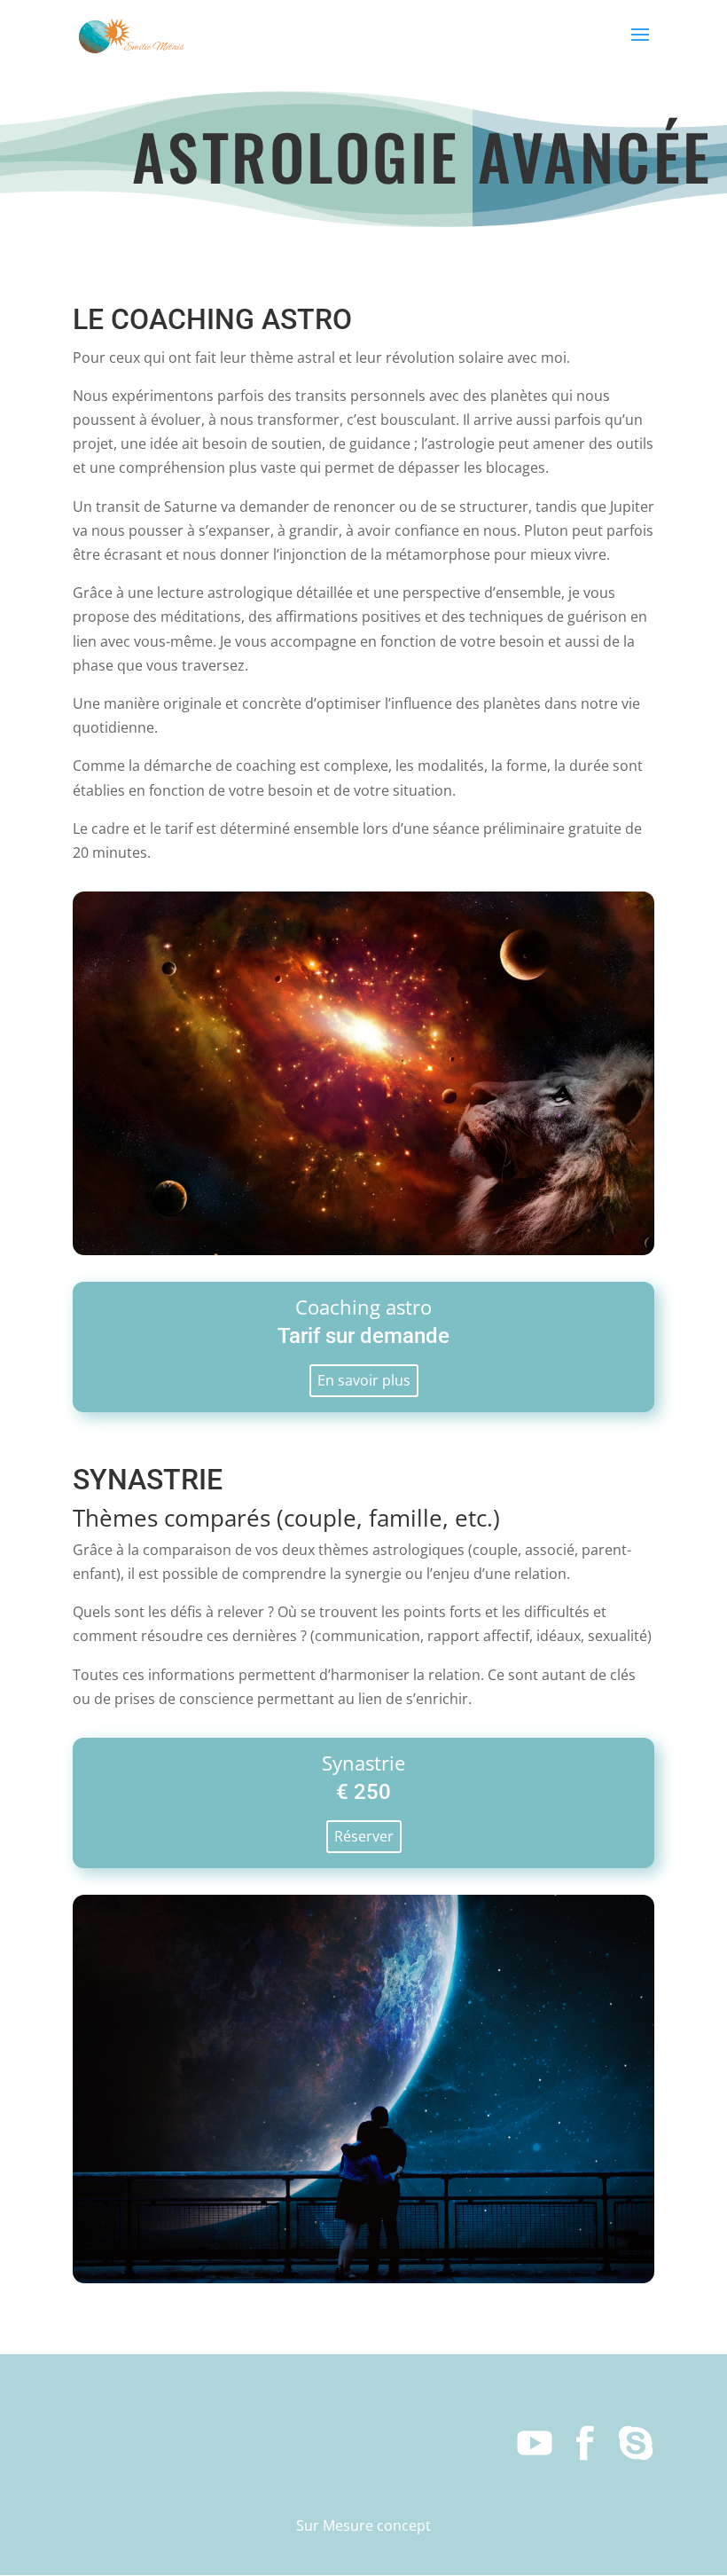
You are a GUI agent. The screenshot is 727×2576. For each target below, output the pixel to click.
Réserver (364, 1836)
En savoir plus (364, 1380)
